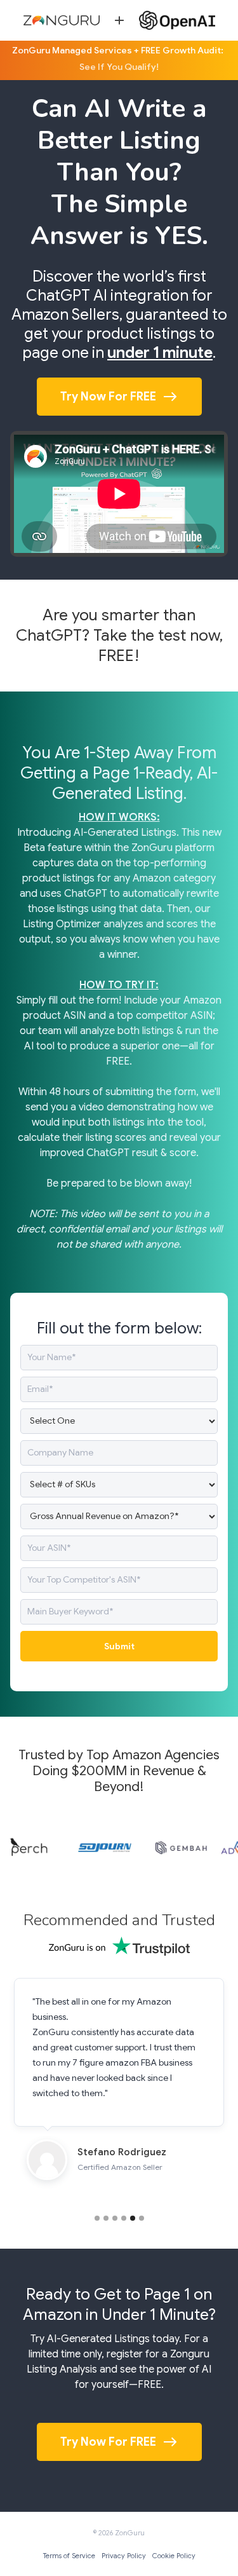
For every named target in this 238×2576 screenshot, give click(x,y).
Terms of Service (69, 2556)
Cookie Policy (174, 2556)
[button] (97, 2218)
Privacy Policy (124, 2556)
